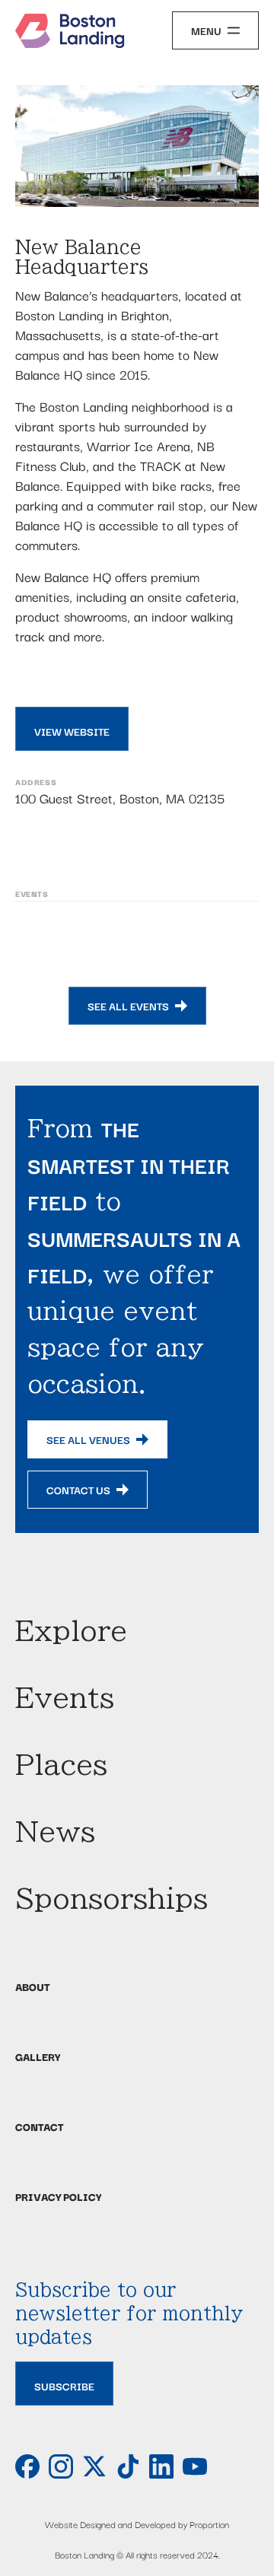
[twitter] (94, 2466)
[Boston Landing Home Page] (70, 31)
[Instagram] (61, 2466)
